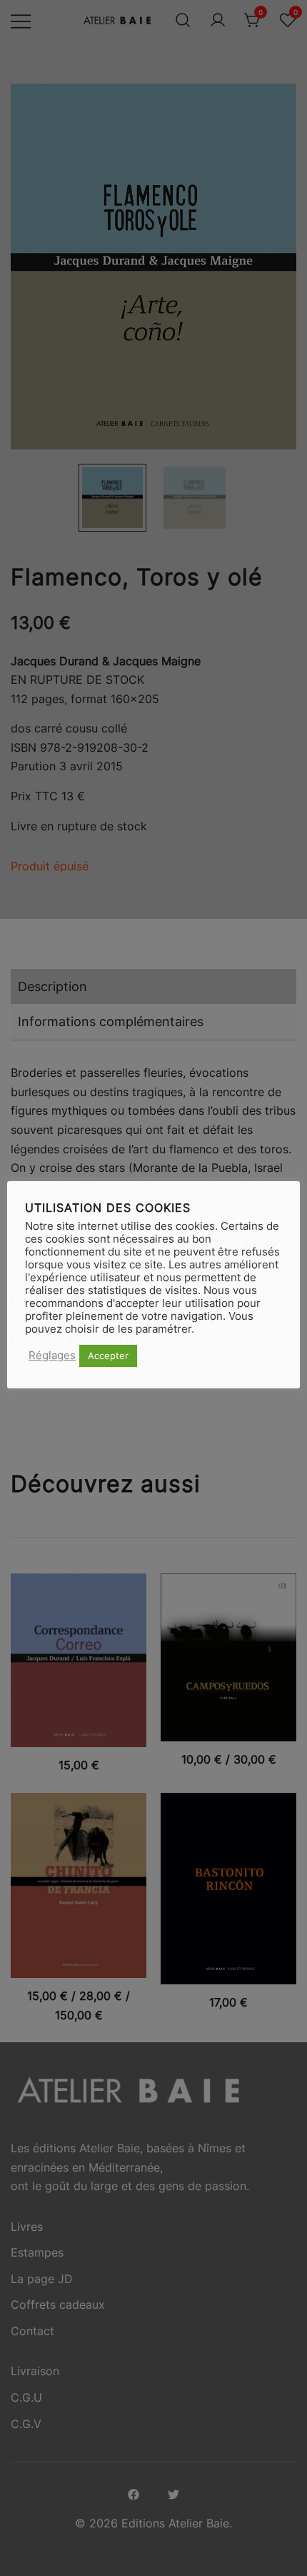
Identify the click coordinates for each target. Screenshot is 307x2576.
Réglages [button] (52, 1356)
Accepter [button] (108, 1356)
